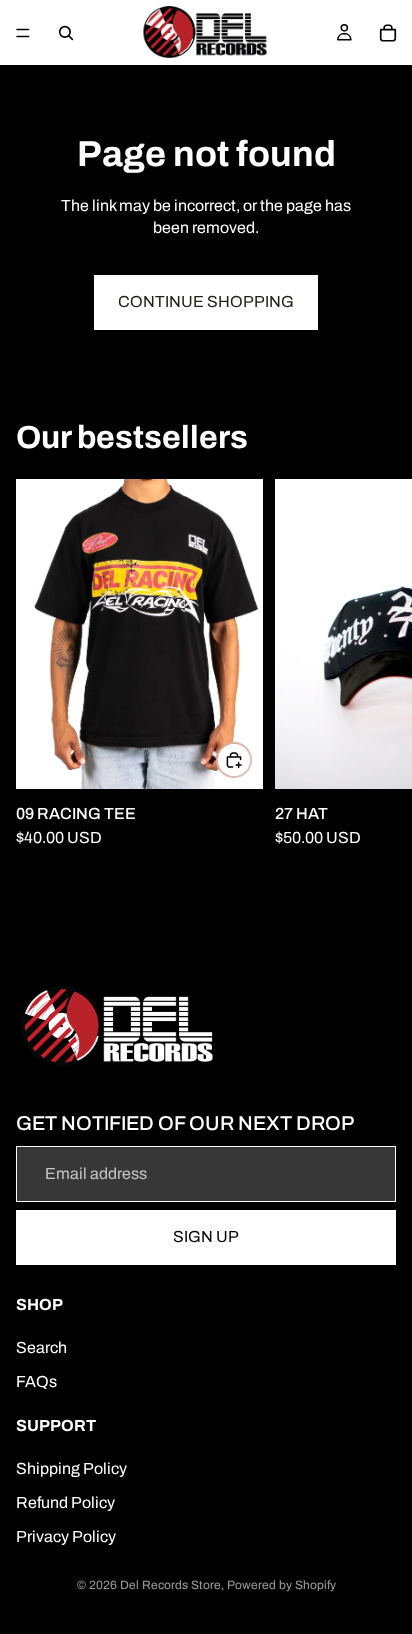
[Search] (66, 33)
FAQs (36, 1382)
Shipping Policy (71, 1468)
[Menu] (23, 33)
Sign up (206, 1237)
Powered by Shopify (281, 1585)
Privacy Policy (66, 1537)
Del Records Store (170, 1585)
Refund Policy (65, 1502)
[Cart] (388, 33)
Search (41, 1347)
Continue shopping (206, 301)
